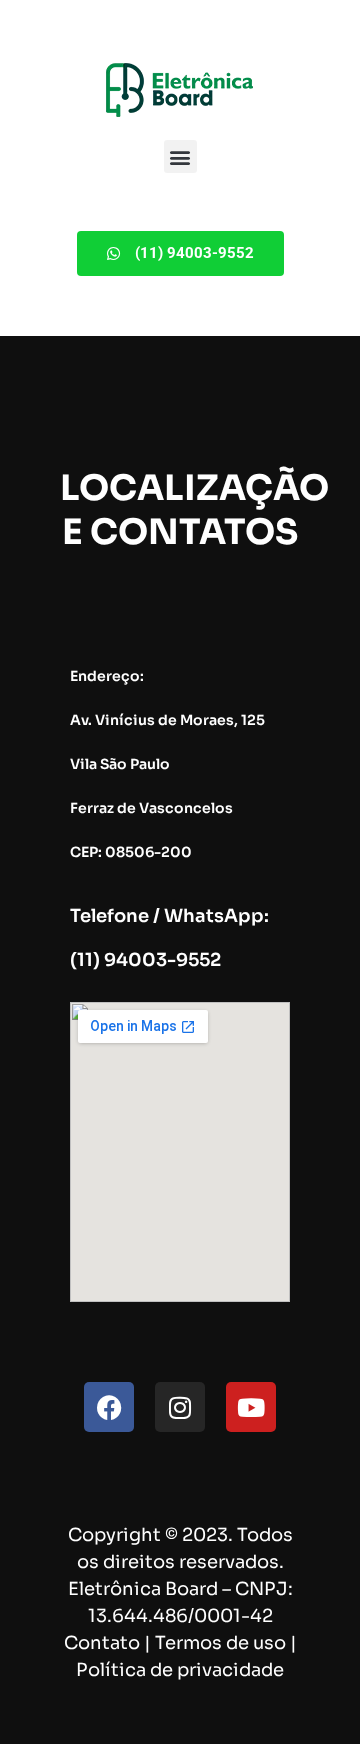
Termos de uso (220, 1643)
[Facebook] (109, 1407)
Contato (102, 1643)
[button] (180, 156)
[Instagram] (180, 1407)
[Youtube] (251, 1407)
